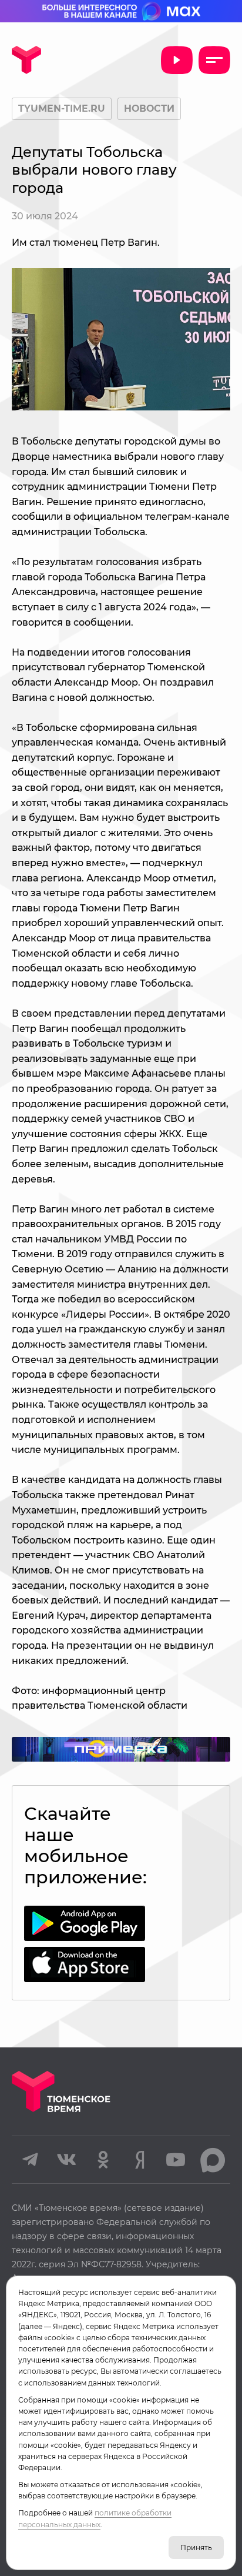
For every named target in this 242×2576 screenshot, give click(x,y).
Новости (149, 108)
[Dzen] (139, 2160)
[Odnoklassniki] (103, 2160)
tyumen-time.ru (62, 108)
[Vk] (66, 2160)
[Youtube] (176, 2160)
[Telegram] (30, 2160)
